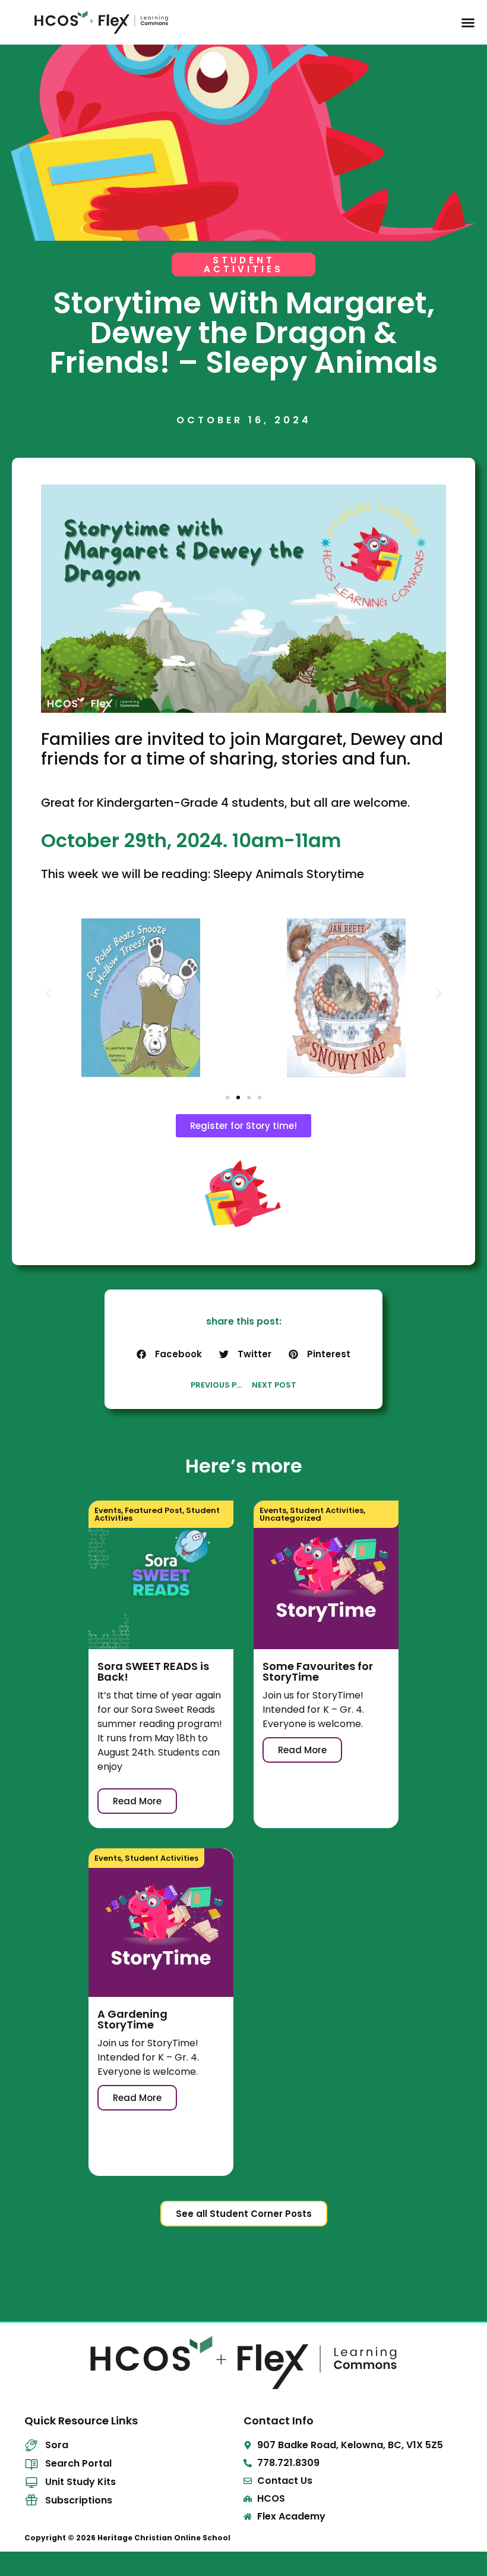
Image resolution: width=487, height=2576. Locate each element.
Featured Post (154, 1510)
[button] (48, 993)
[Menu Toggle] (468, 23)
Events (108, 1510)
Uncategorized (290, 1518)
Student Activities (327, 1510)
